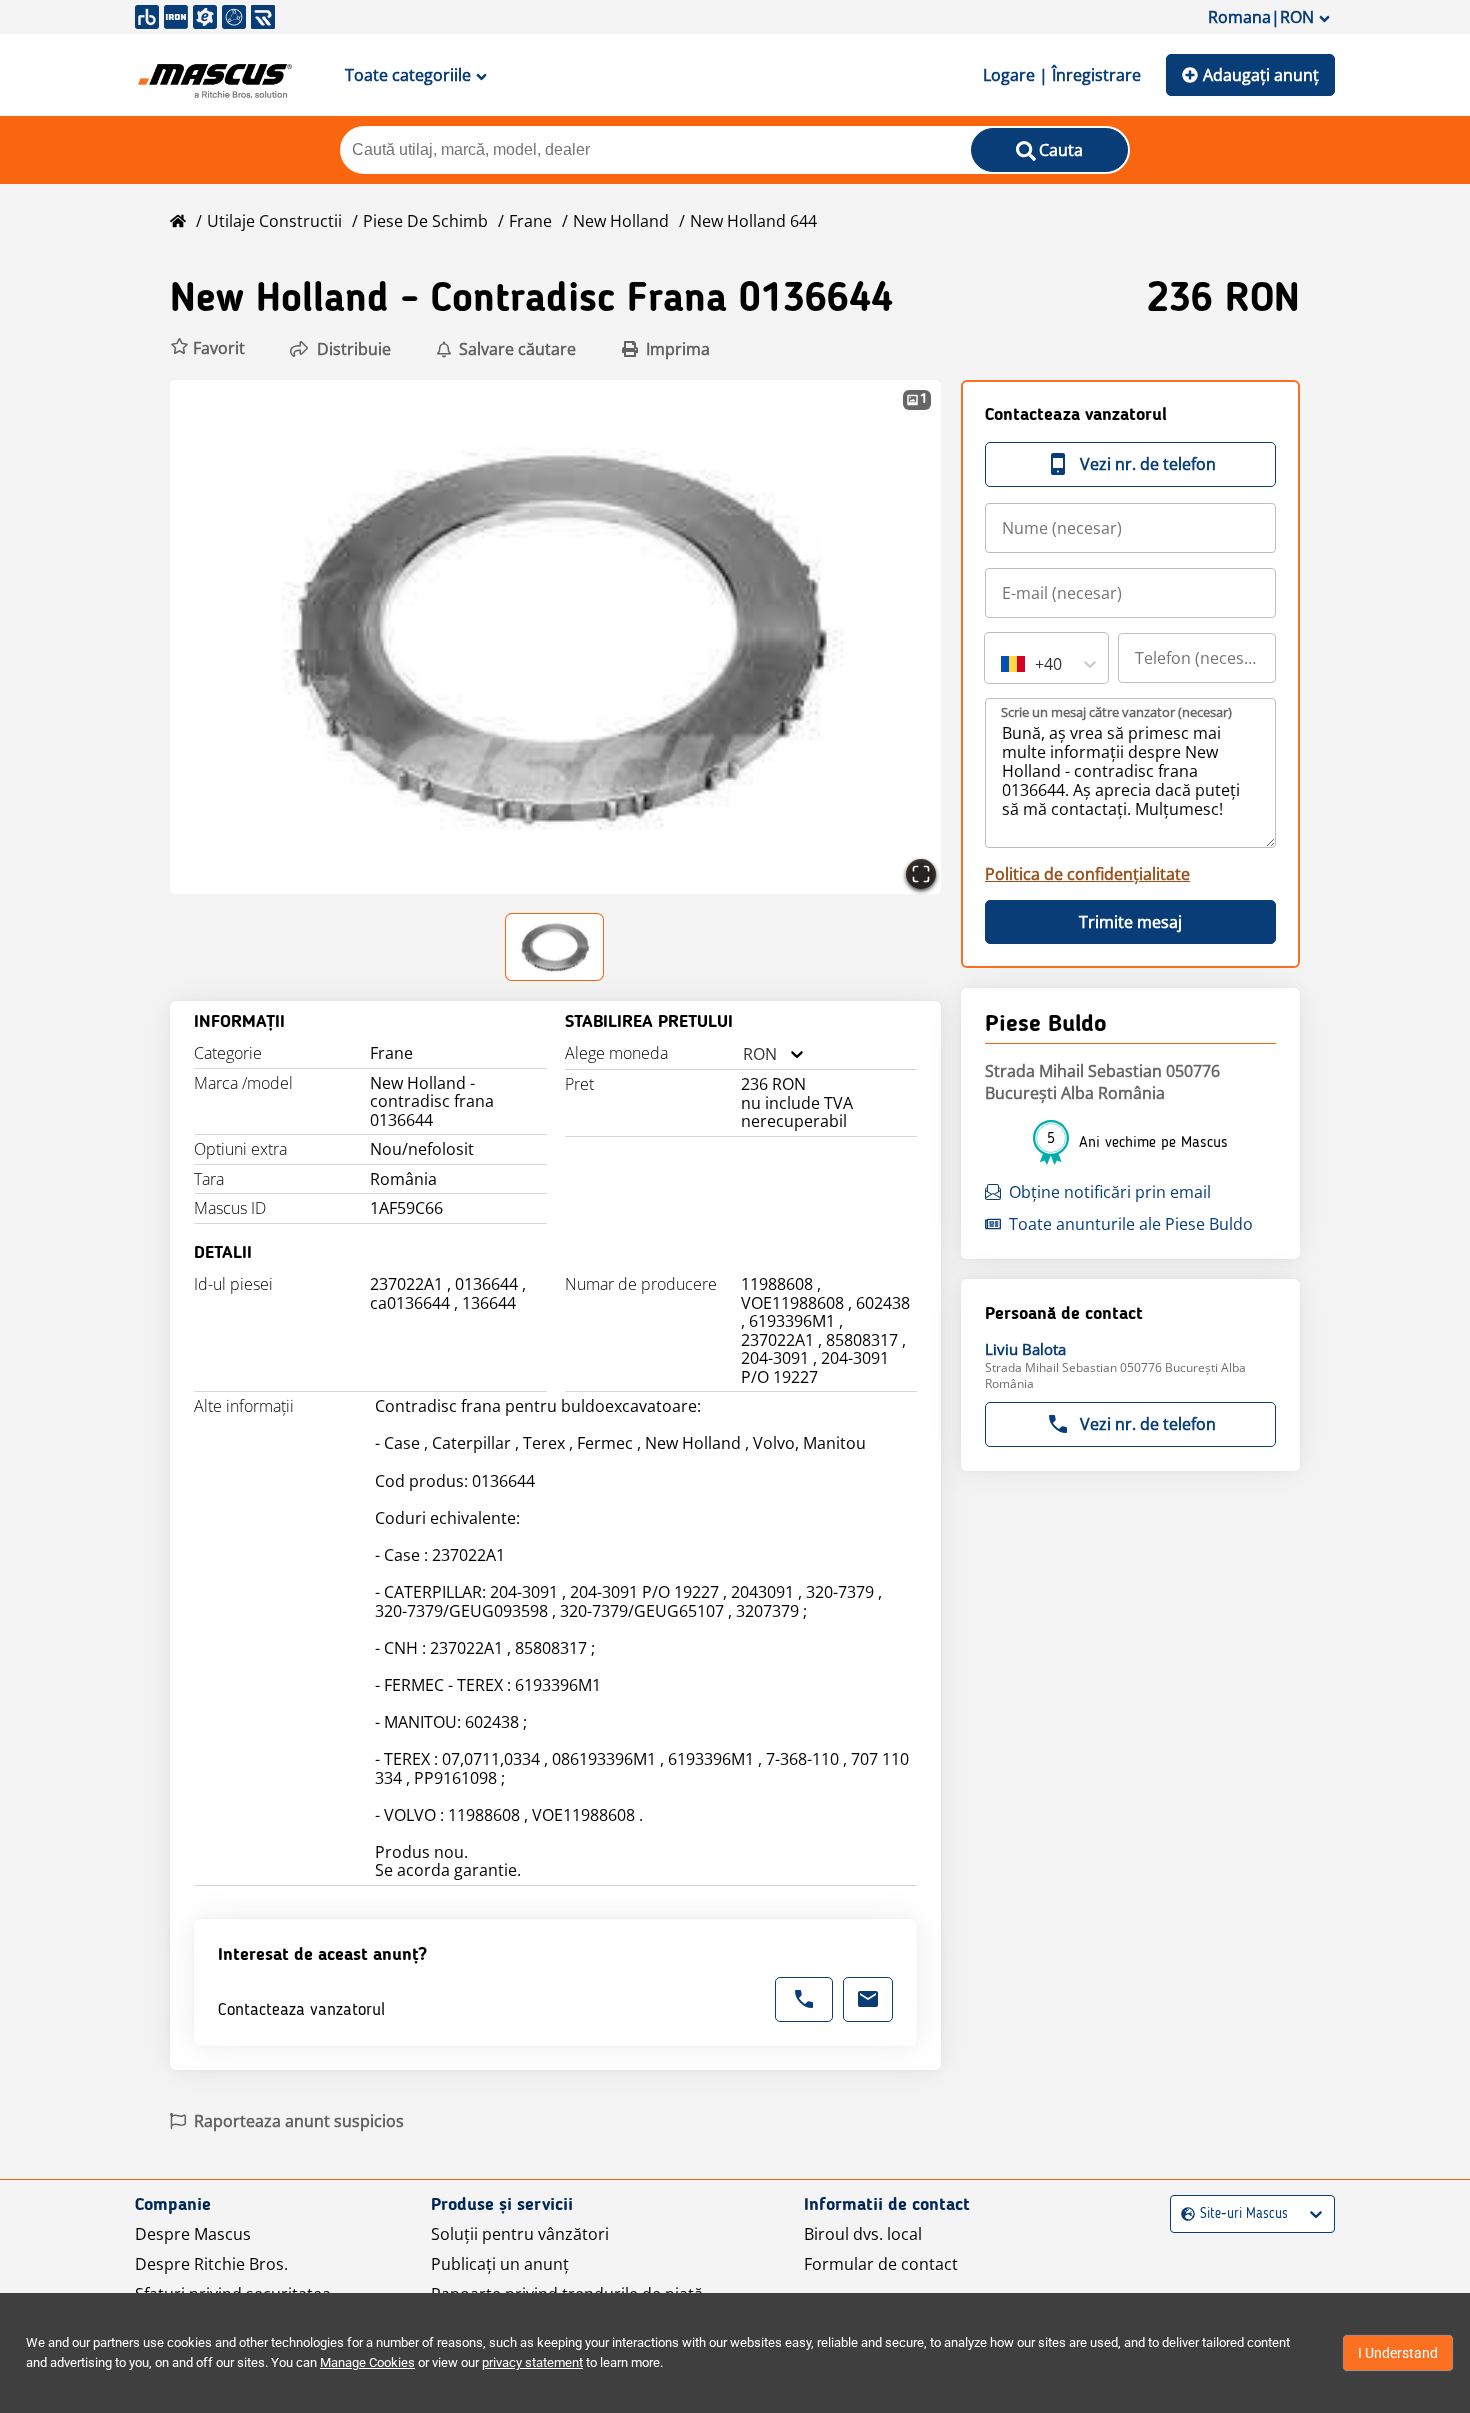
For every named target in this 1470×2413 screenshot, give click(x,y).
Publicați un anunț (500, 2264)
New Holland (621, 221)
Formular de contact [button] (881, 2264)
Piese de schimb (425, 221)
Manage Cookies (367, 2362)
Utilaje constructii (274, 221)
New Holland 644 (753, 221)
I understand (1398, 2353)
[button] (207, 348)
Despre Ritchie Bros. (211, 2264)
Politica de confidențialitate (1087, 874)
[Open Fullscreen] (921, 874)
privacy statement (532, 2362)
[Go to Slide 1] (555, 947)
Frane (530, 221)
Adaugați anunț (1261, 75)
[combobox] (743, 1054)
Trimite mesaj (1130, 922)
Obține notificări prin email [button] (1110, 1192)
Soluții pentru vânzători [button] (520, 2234)
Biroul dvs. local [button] (863, 2234)
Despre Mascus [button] (193, 2234)
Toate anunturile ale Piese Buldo (1131, 1224)
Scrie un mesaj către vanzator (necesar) (1116, 712)
